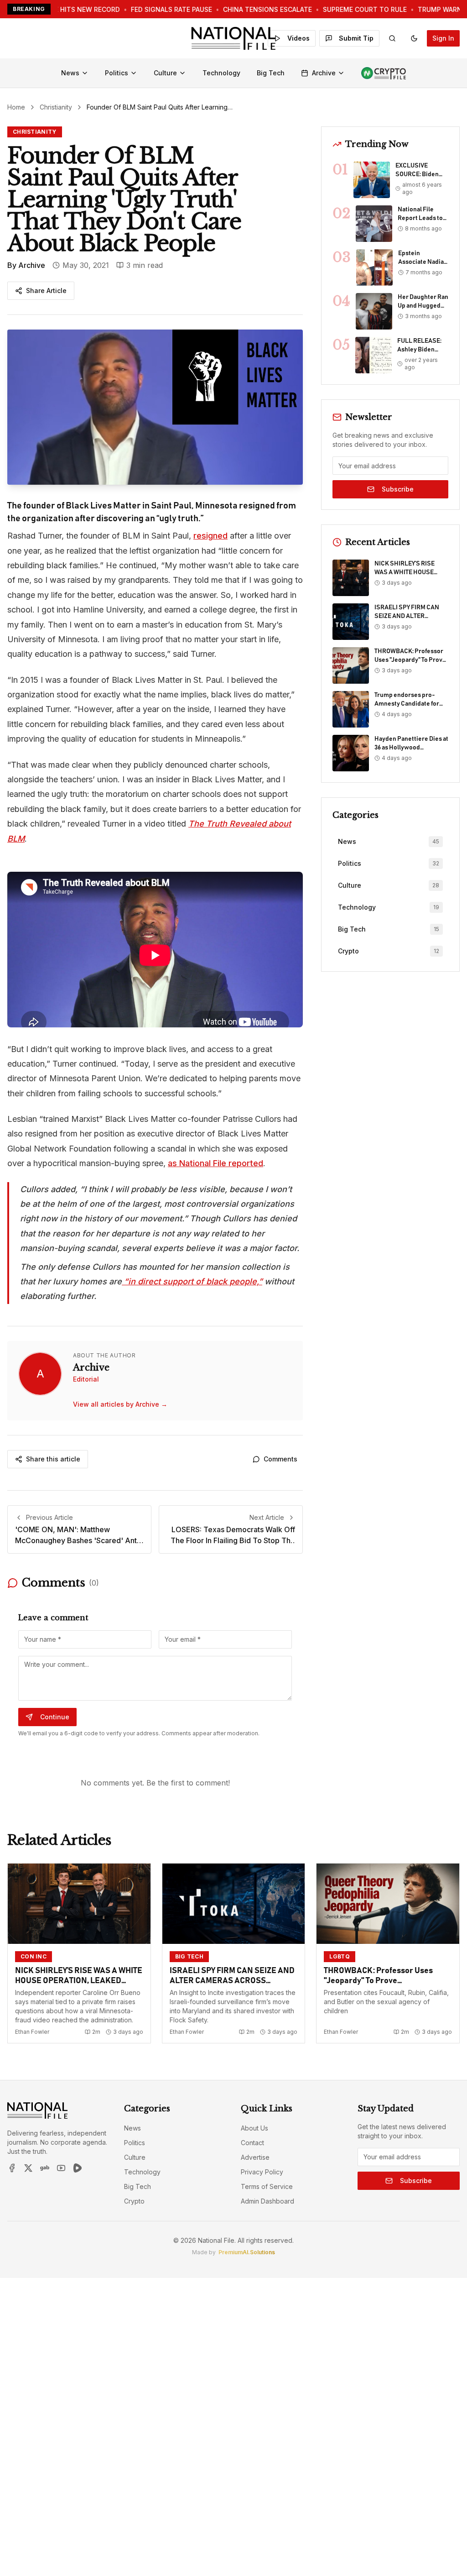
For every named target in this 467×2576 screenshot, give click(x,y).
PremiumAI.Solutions (247, 2252)
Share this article (53, 1459)
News (70, 73)
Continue (55, 1717)
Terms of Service (267, 2186)
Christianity (56, 107)
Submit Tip (356, 38)
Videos (298, 38)
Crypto (134, 2201)
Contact (252, 2143)
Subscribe (398, 489)
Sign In (443, 38)
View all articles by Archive (120, 1404)
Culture (165, 73)
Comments (280, 1459)
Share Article (46, 291)
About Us (254, 2128)
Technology (221, 73)
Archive (324, 73)
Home (16, 107)
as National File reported (215, 1163)
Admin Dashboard (267, 2201)
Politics (117, 73)
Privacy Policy (262, 2172)
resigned (210, 536)
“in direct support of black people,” (192, 1281)
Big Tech (271, 73)
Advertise (255, 2157)
